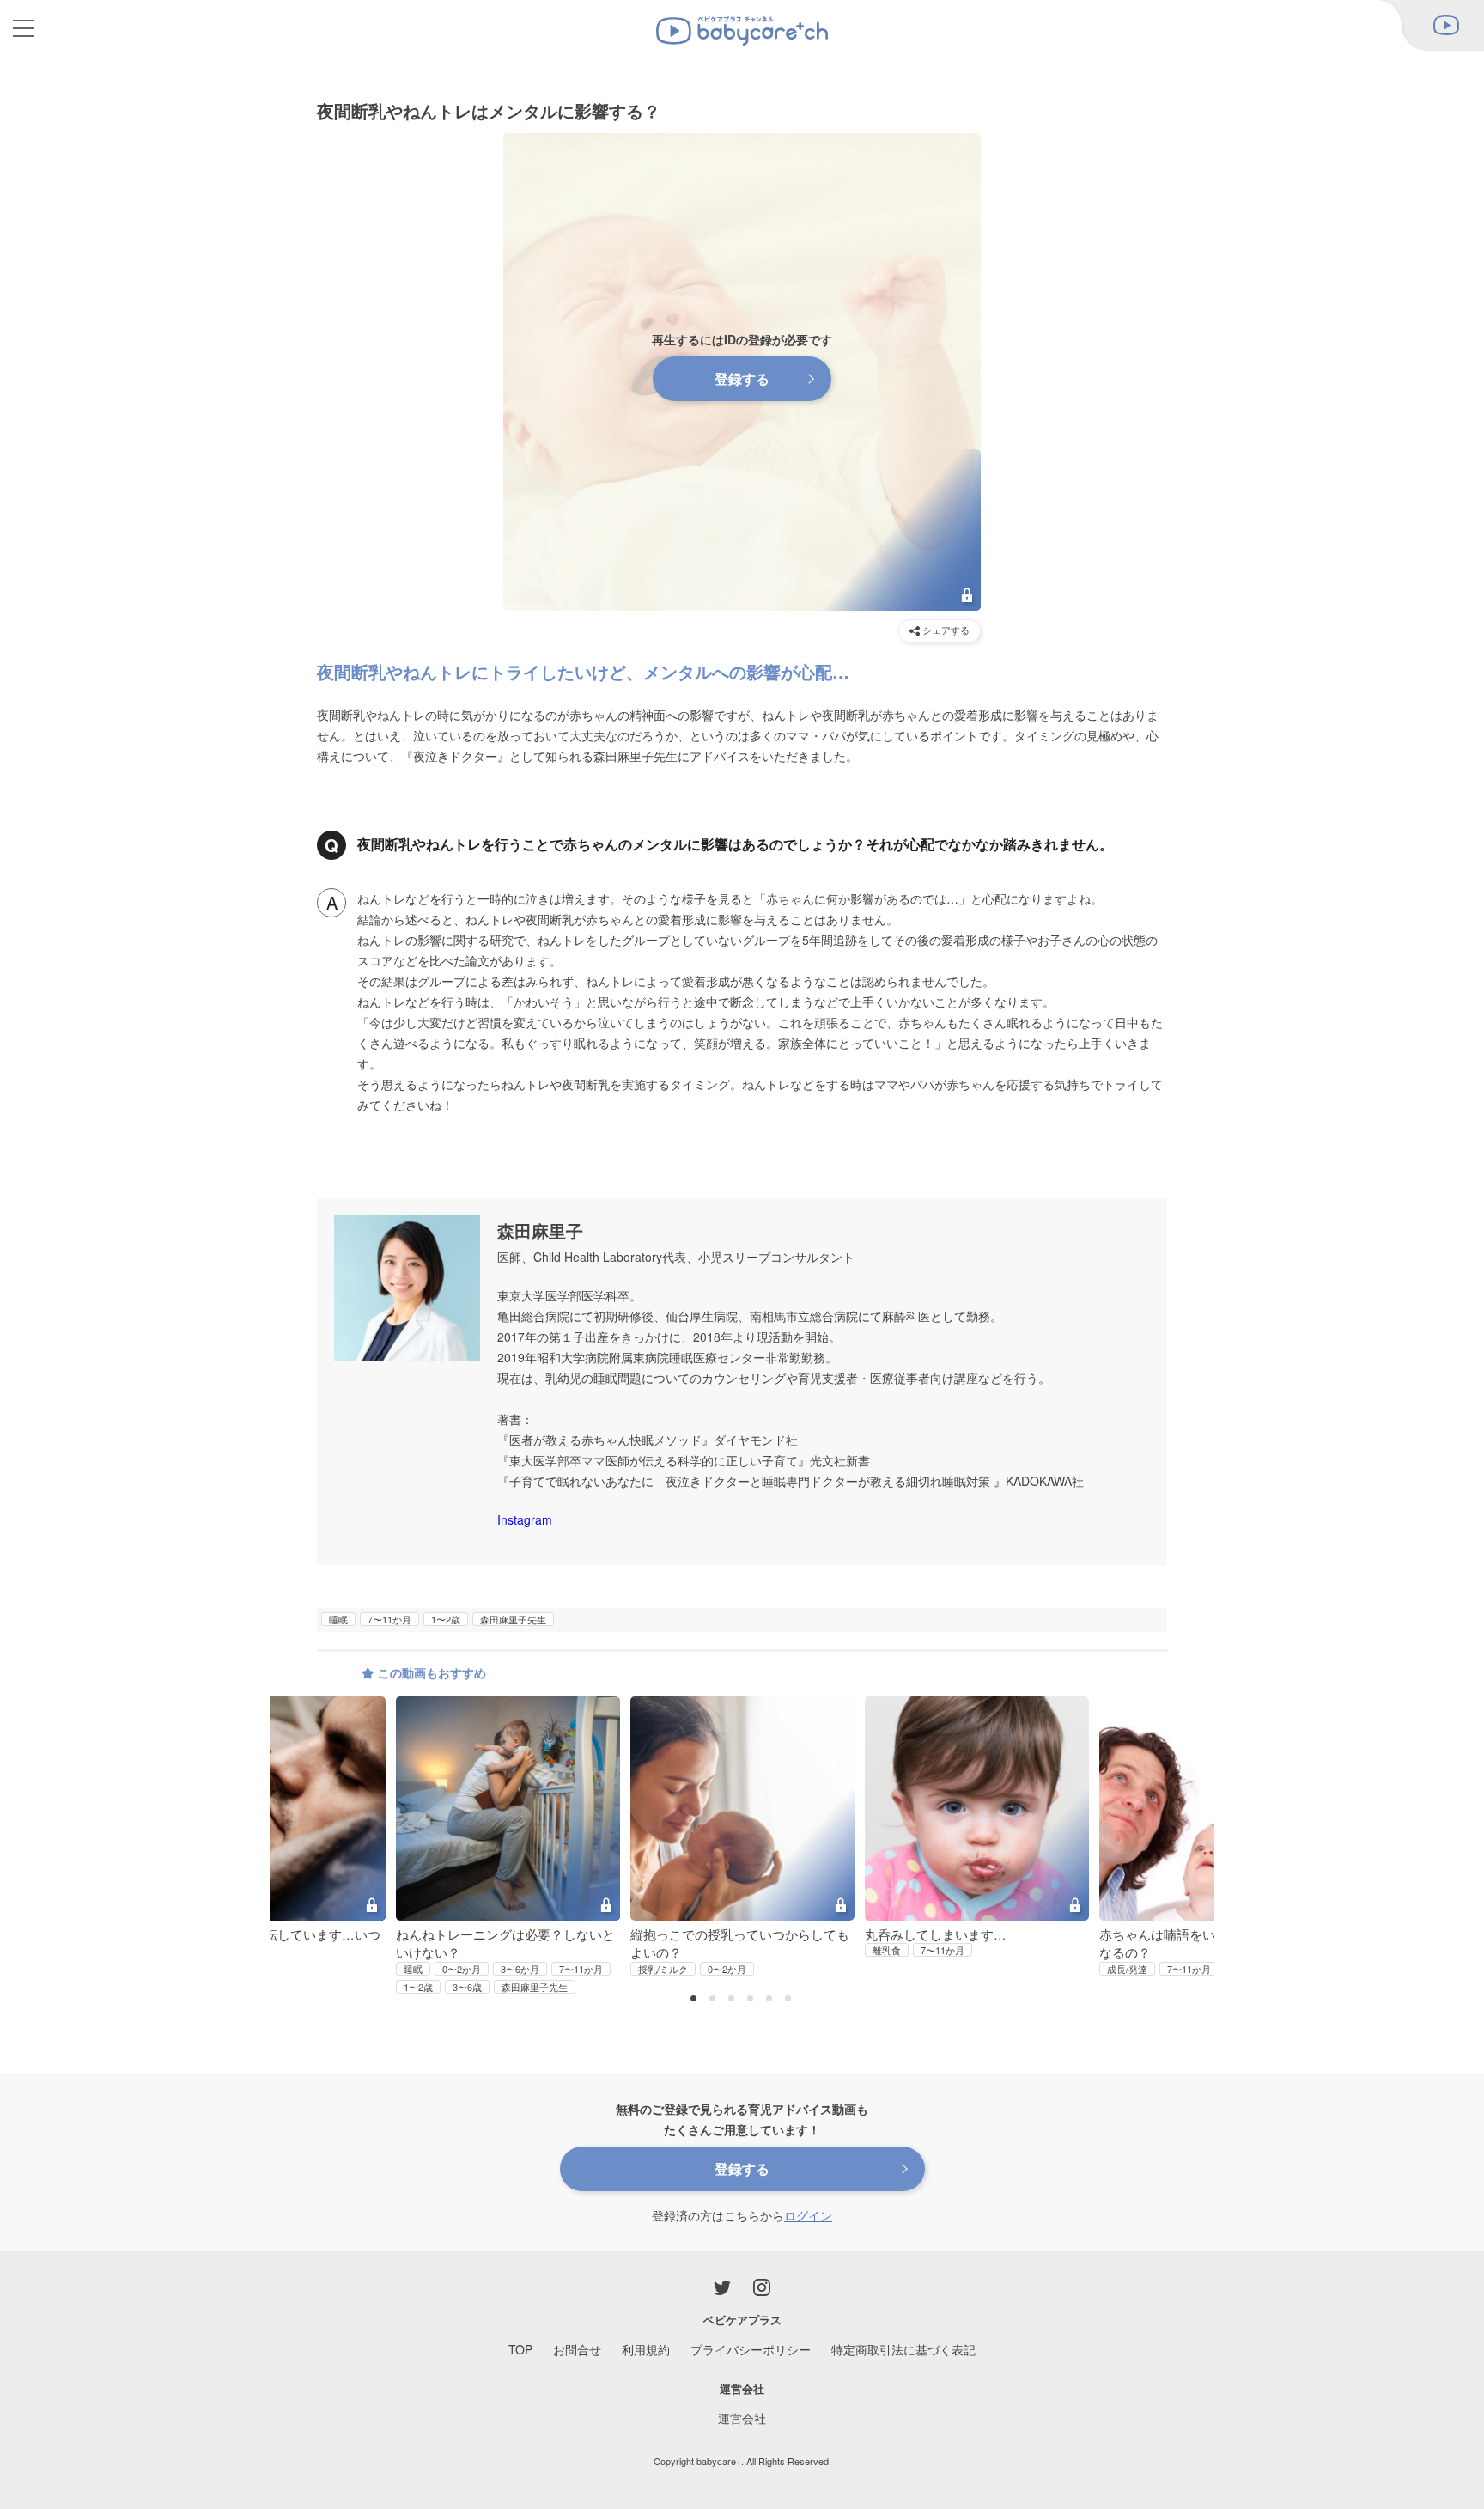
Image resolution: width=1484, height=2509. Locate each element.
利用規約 (646, 2349)
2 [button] (715, 2000)
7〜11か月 (389, 1619)
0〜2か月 (462, 1969)
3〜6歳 (467, 1987)
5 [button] (771, 2000)
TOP (520, 2349)
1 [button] (696, 2000)
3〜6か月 (520, 1969)
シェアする (945, 630)
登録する (742, 378)
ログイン (808, 2215)
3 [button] (733, 2000)
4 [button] (752, 2000)
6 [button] (790, 2000)
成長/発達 (1127, 1969)
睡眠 (338, 1619)
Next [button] (1180, 1796)
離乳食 (887, 1950)
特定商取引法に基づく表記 (903, 2349)
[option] (742, 1837)
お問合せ (577, 2349)
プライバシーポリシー (751, 2349)
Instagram (525, 1519)
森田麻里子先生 (513, 1619)
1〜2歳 (446, 1619)
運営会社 (742, 2418)
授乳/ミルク (663, 1969)
